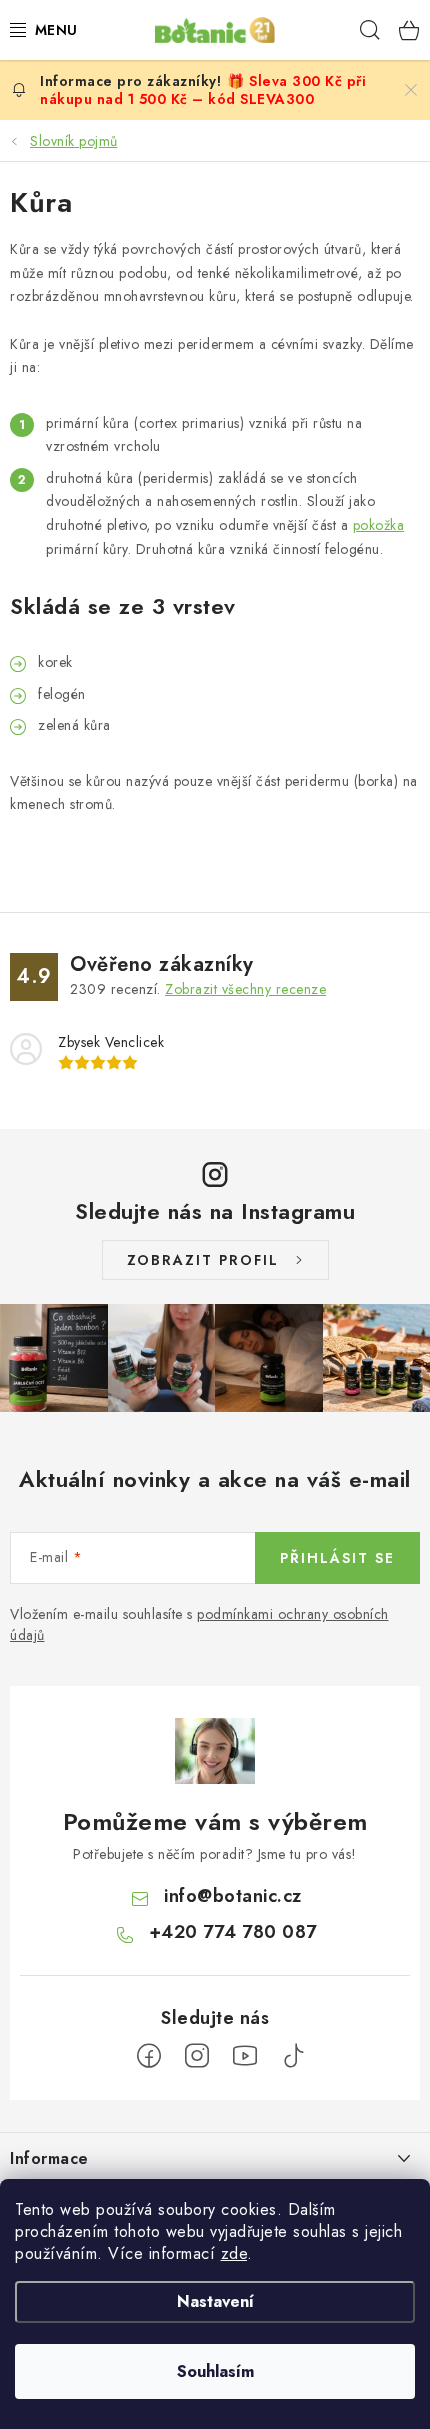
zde (234, 2253)
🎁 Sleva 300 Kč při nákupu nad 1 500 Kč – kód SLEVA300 (203, 90)
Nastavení (215, 2301)
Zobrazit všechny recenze (245, 989)
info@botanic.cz (233, 1896)
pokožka (379, 525)
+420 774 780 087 (233, 1932)
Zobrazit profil (203, 1260)
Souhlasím (215, 2371)
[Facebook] (149, 2056)
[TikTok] (293, 2056)
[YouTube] (245, 2056)
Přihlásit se (337, 1558)
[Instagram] (197, 2056)
